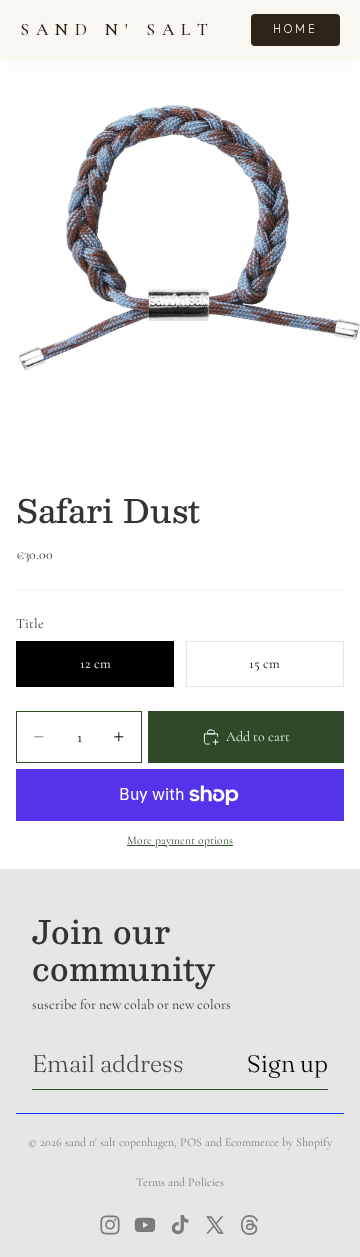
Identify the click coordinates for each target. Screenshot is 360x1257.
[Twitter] (215, 1225)
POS (191, 1142)
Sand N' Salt (117, 29)
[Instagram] (110, 1225)
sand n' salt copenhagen (119, 1142)
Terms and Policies (180, 1182)
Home (295, 29)
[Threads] (250, 1225)
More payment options (180, 840)
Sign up (287, 1063)
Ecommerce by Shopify (278, 1142)
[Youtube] (145, 1225)
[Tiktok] (180, 1225)
